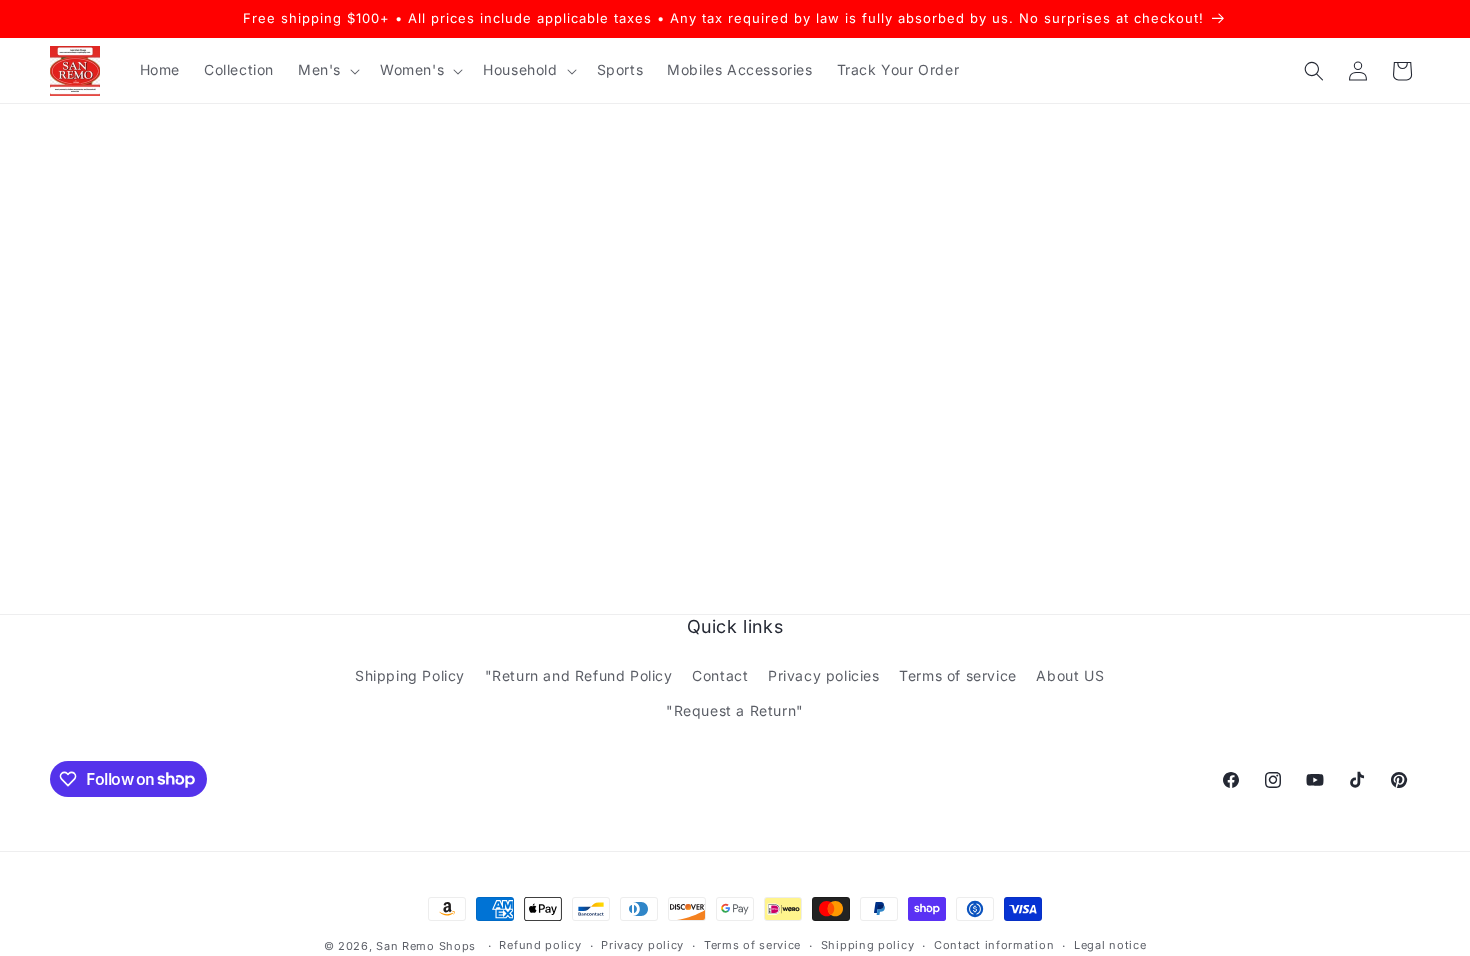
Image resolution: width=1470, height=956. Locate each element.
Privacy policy (642, 945)
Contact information (994, 945)
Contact (720, 675)
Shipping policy (868, 945)
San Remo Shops (426, 946)
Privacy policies (824, 675)
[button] (327, 70)
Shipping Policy (410, 675)
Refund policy (540, 945)
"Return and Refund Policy (579, 675)
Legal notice (1110, 945)
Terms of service (958, 675)
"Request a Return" (735, 710)
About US (1070, 675)
